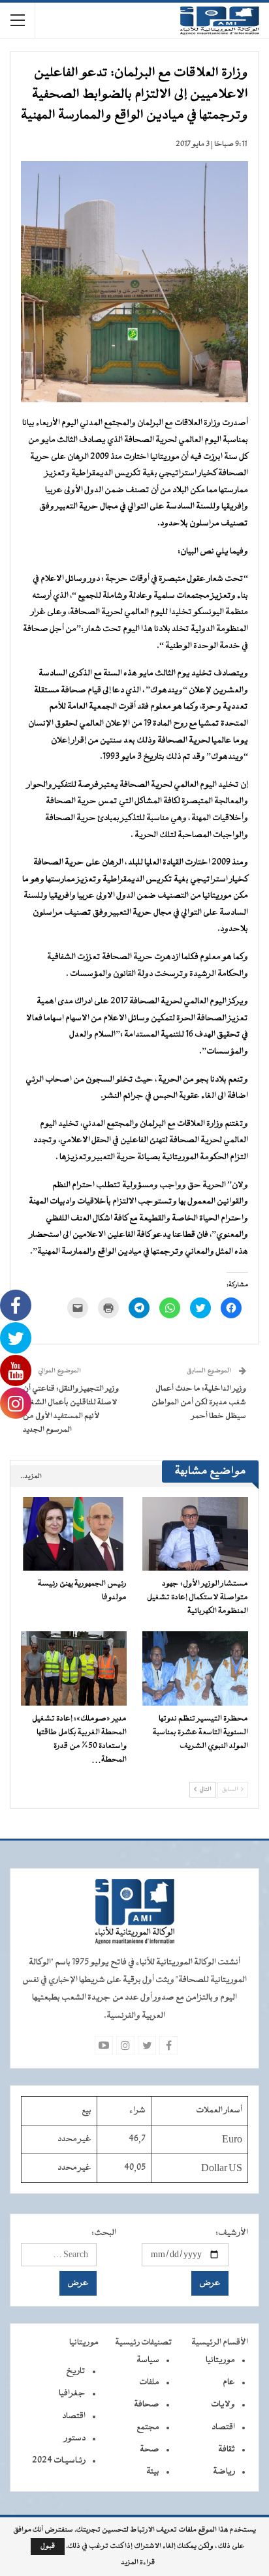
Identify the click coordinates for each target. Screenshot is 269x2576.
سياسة (148, 2360)
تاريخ (76, 2371)
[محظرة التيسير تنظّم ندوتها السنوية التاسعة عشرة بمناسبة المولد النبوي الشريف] (195, 1668)
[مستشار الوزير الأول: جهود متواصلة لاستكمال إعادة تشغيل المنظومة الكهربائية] (195, 1534)
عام (229, 2382)
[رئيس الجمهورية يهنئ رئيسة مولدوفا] (74, 1534)
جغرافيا (72, 2393)
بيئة (153, 2472)
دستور (75, 2438)
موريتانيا (220, 2360)
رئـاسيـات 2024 (59, 2461)
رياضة (224, 2472)
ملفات (149, 2382)
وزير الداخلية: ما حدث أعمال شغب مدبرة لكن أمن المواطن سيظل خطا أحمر (199, 1402)
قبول (48, 2546)
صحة (150, 2450)
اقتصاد (223, 2427)
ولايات (223, 2405)
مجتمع (148, 2427)
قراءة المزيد (138, 2563)
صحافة (147, 2405)
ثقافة (227, 2450)
